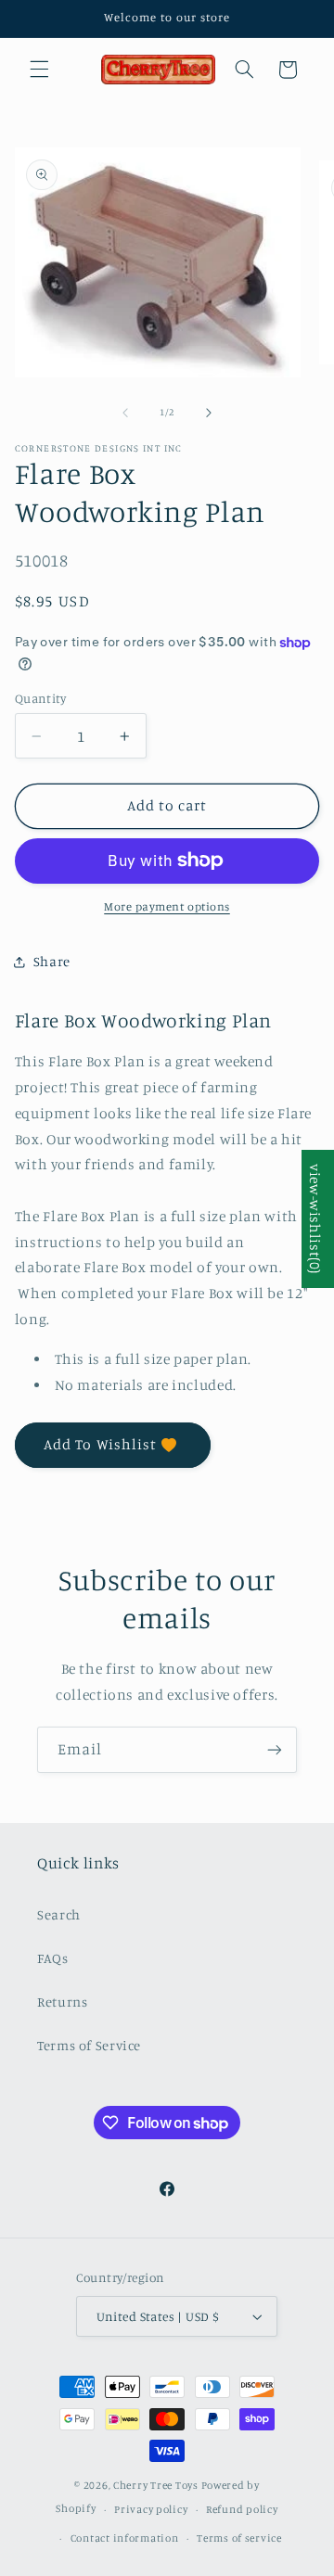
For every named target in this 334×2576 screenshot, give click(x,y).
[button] (39, 70)
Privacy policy (151, 2509)
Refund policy (242, 2509)
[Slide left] (125, 413)
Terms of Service (89, 2045)
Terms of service (239, 2538)
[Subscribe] (275, 1749)
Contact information (125, 2538)
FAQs (53, 1958)
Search (59, 1914)
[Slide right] (209, 413)
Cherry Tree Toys (156, 2485)
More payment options (167, 906)
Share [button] (52, 961)
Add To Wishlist (100, 1444)
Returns (62, 2002)
